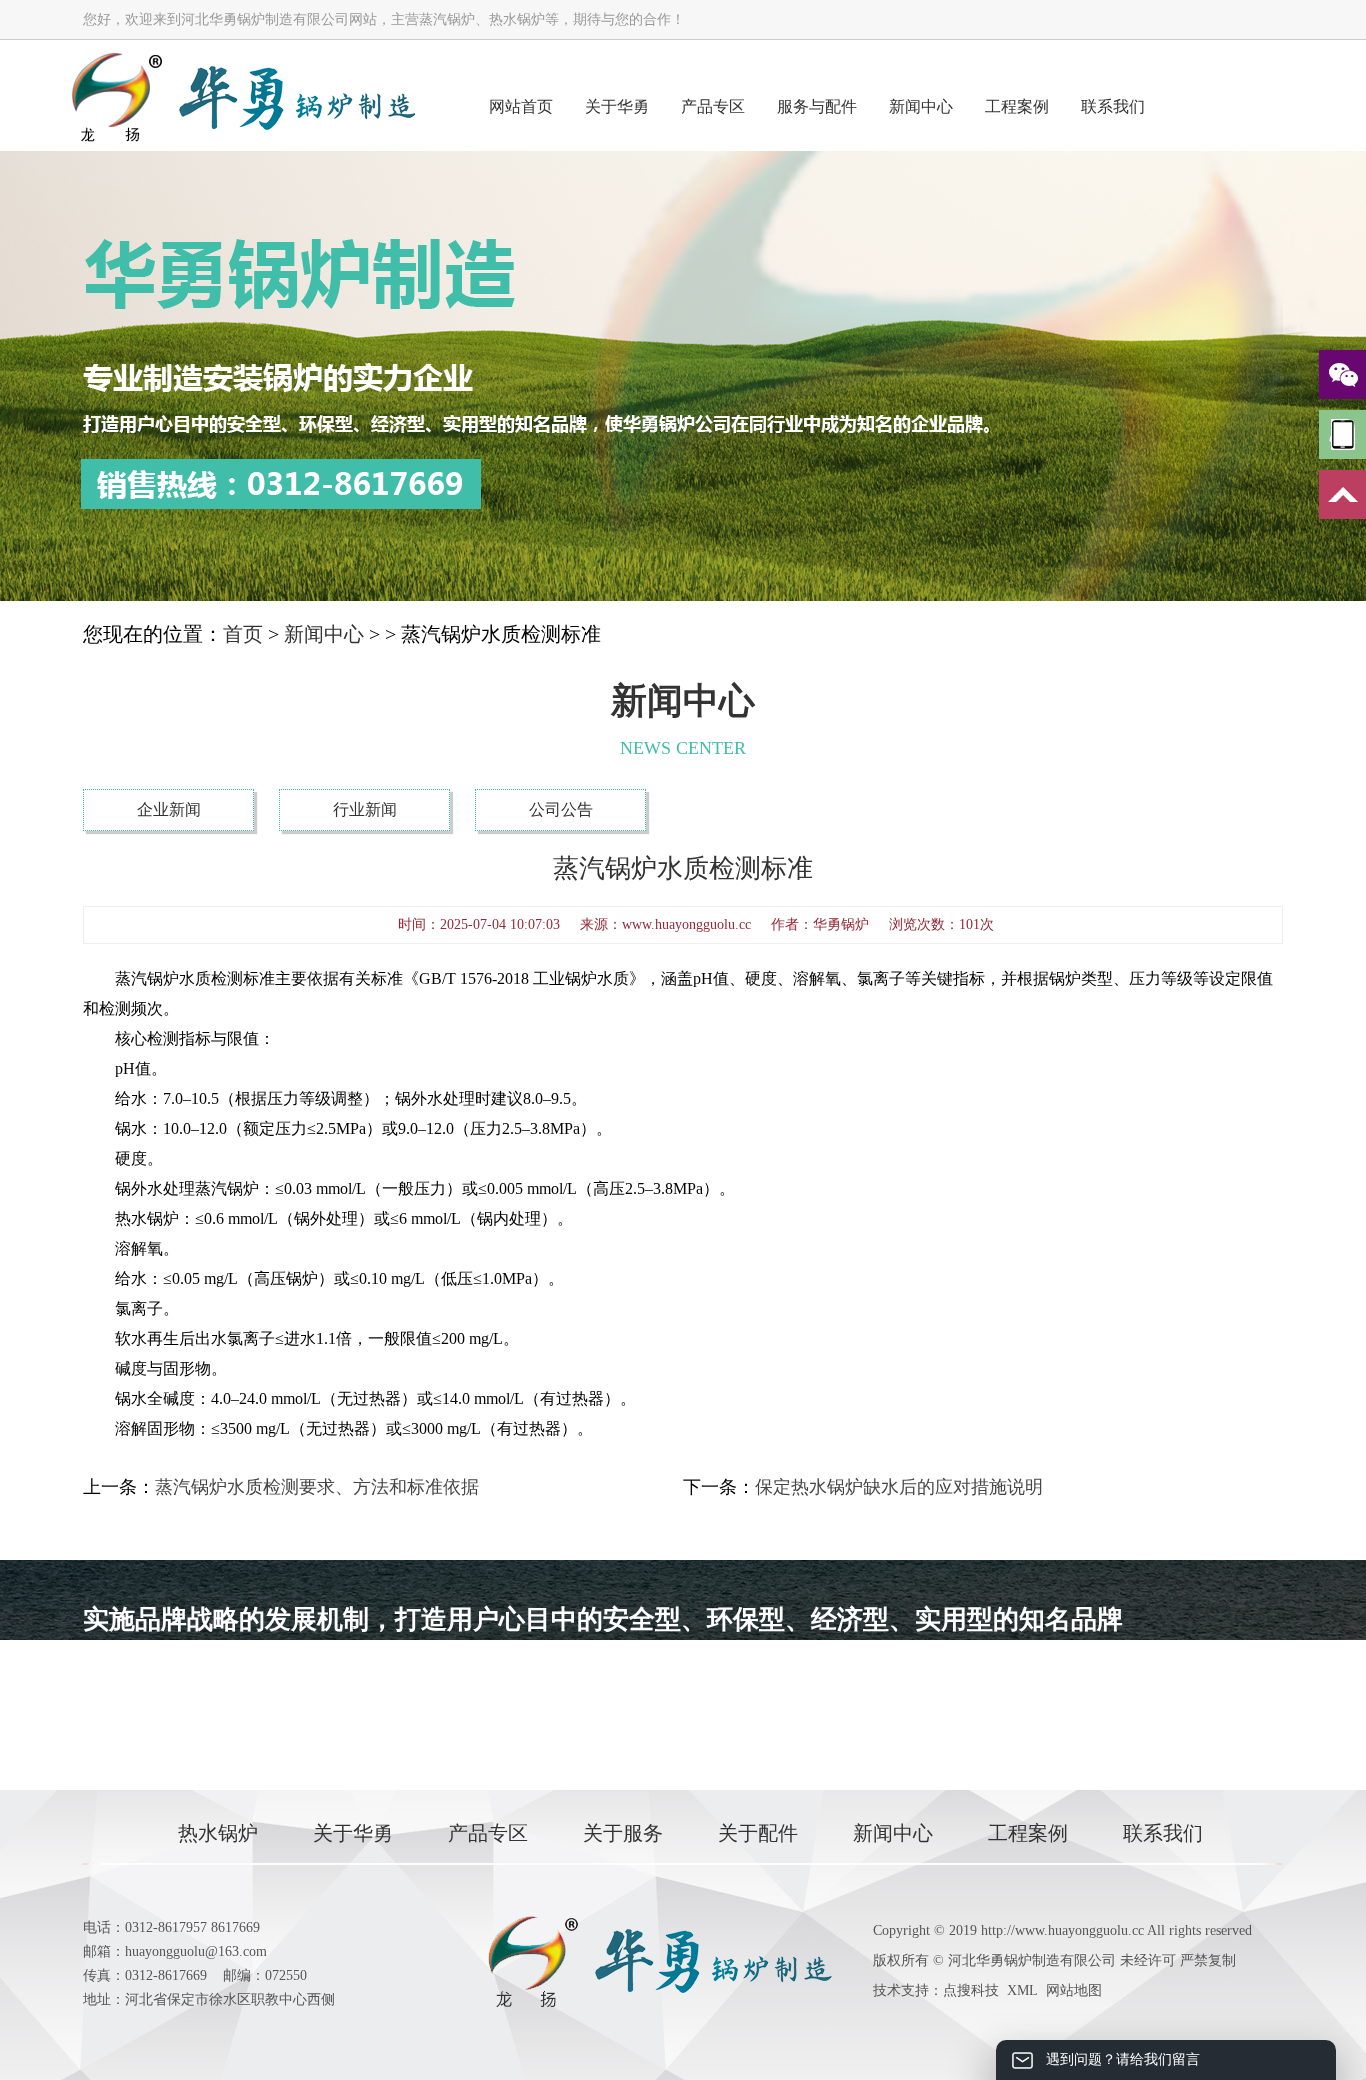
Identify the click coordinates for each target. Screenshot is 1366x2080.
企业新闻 (169, 809)
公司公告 (561, 809)
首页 (243, 634)
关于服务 (623, 1833)
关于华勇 (617, 106)
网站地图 (1074, 1990)
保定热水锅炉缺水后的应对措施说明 (899, 1487)
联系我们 (1113, 106)
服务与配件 (817, 106)
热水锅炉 (218, 1833)
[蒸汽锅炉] (242, 95)
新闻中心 (921, 106)
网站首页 (521, 106)
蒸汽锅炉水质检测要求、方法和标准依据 (317, 1487)
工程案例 (1017, 106)
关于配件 (758, 1833)
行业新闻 (365, 809)
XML (1022, 1990)
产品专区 (713, 106)
